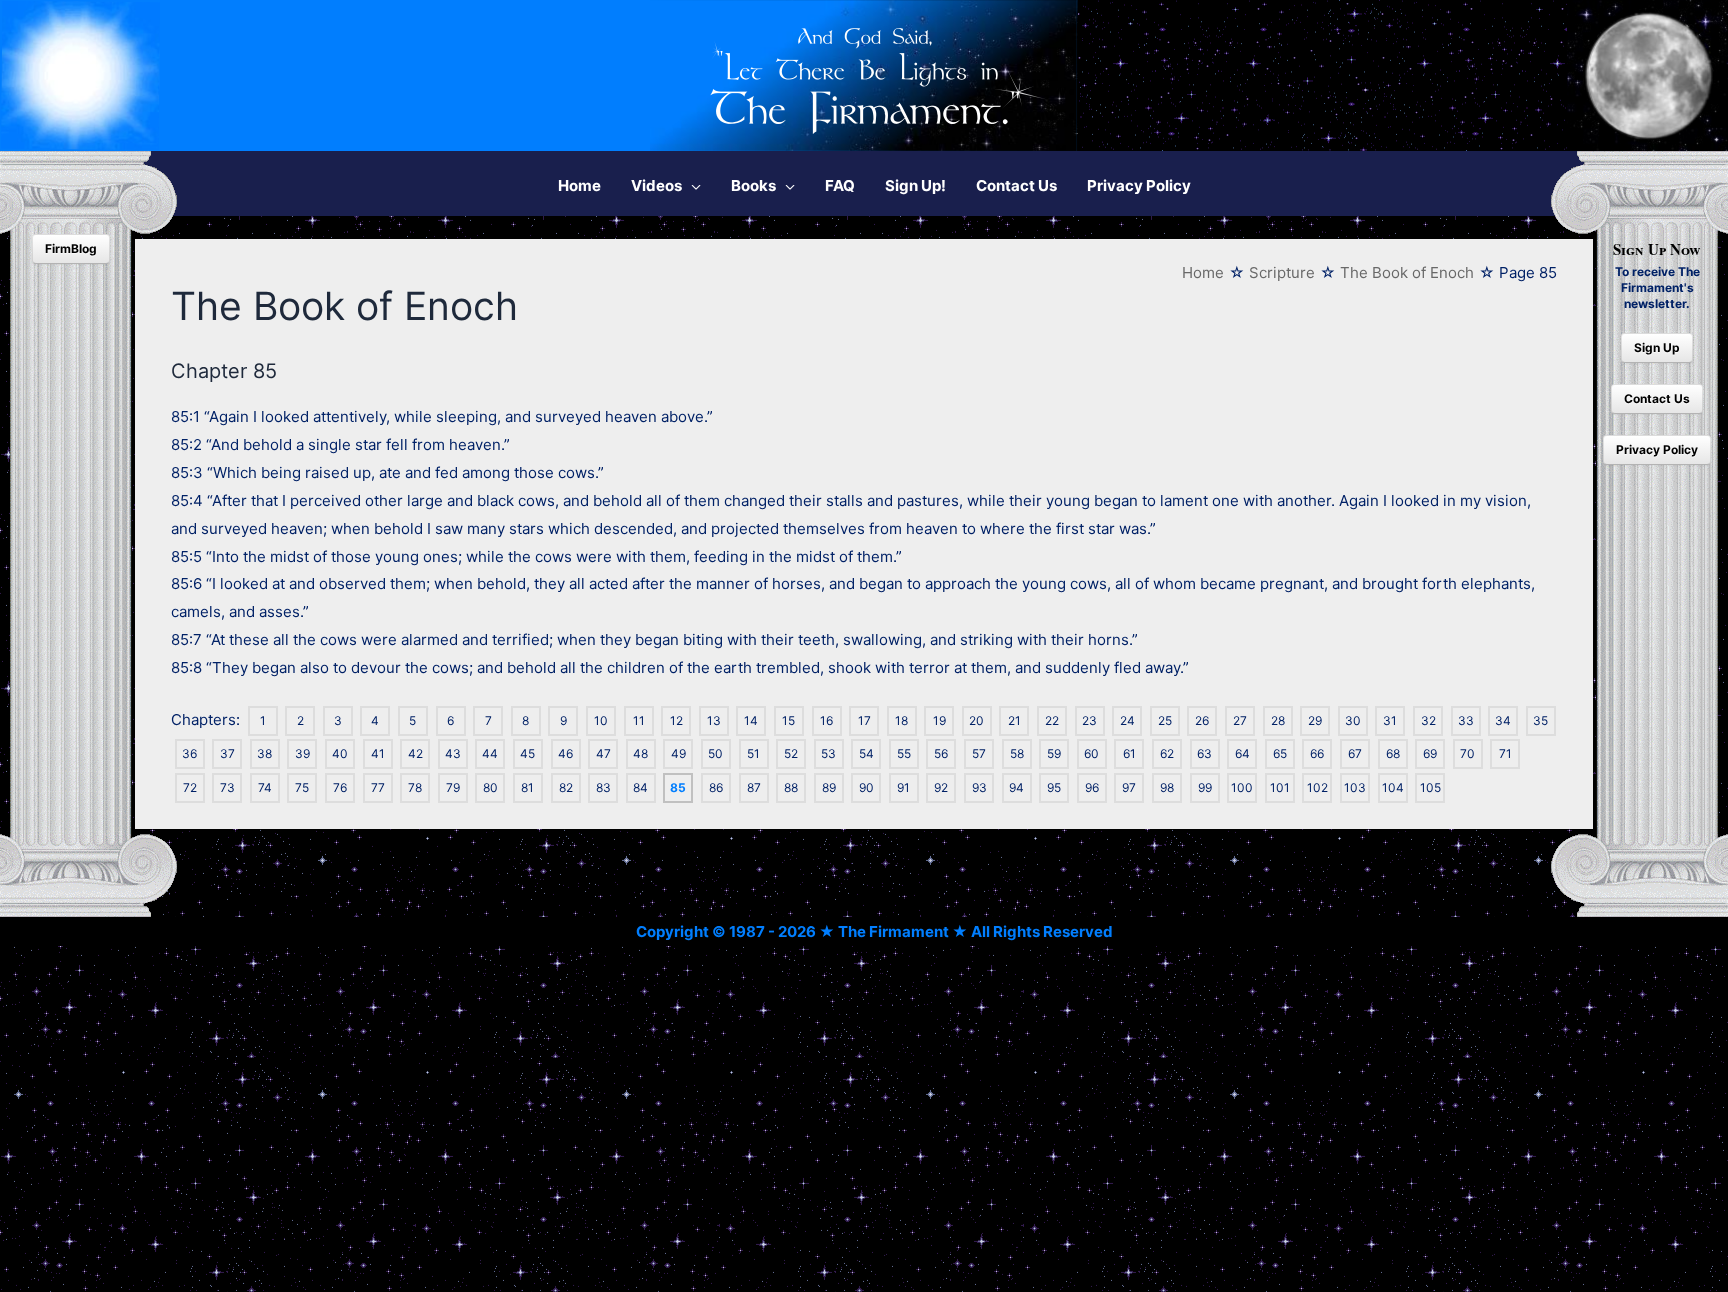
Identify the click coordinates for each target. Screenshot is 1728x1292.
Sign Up (1657, 347)
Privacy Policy (1657, 449)
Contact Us (1657, 398)
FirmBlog (71, 248)
